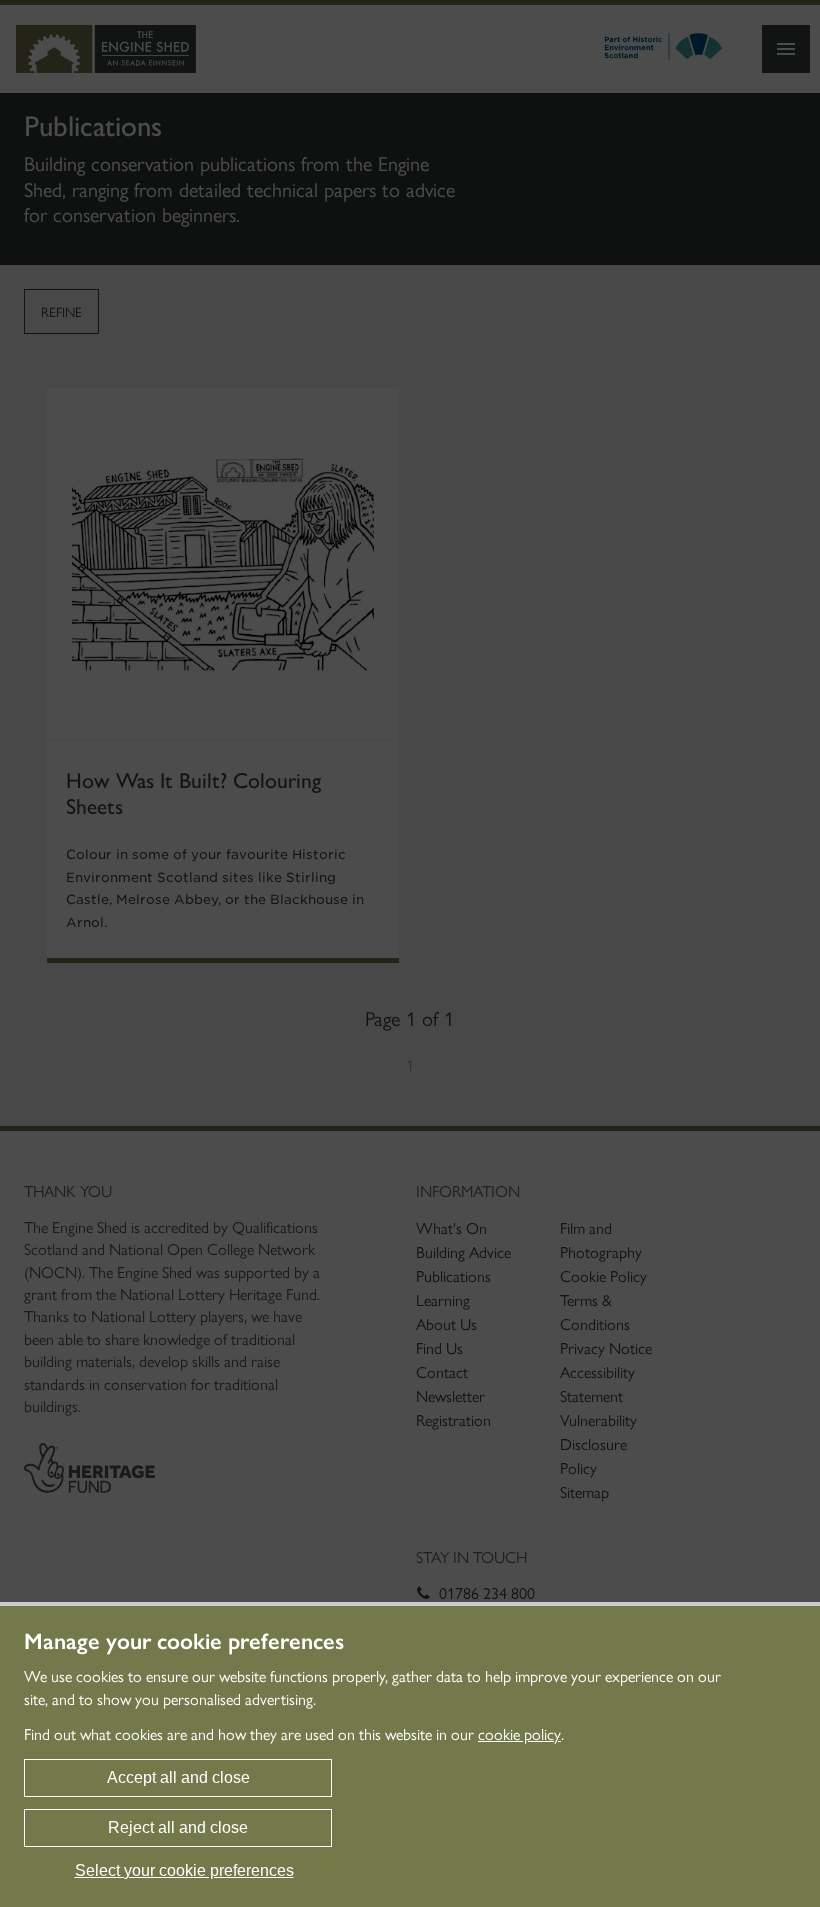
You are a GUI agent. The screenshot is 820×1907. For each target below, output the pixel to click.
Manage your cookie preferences (184, 1642)
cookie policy (519, 1734)
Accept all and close (178, 1777)
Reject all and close (178, 1827)
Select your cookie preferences (184, 1870)
